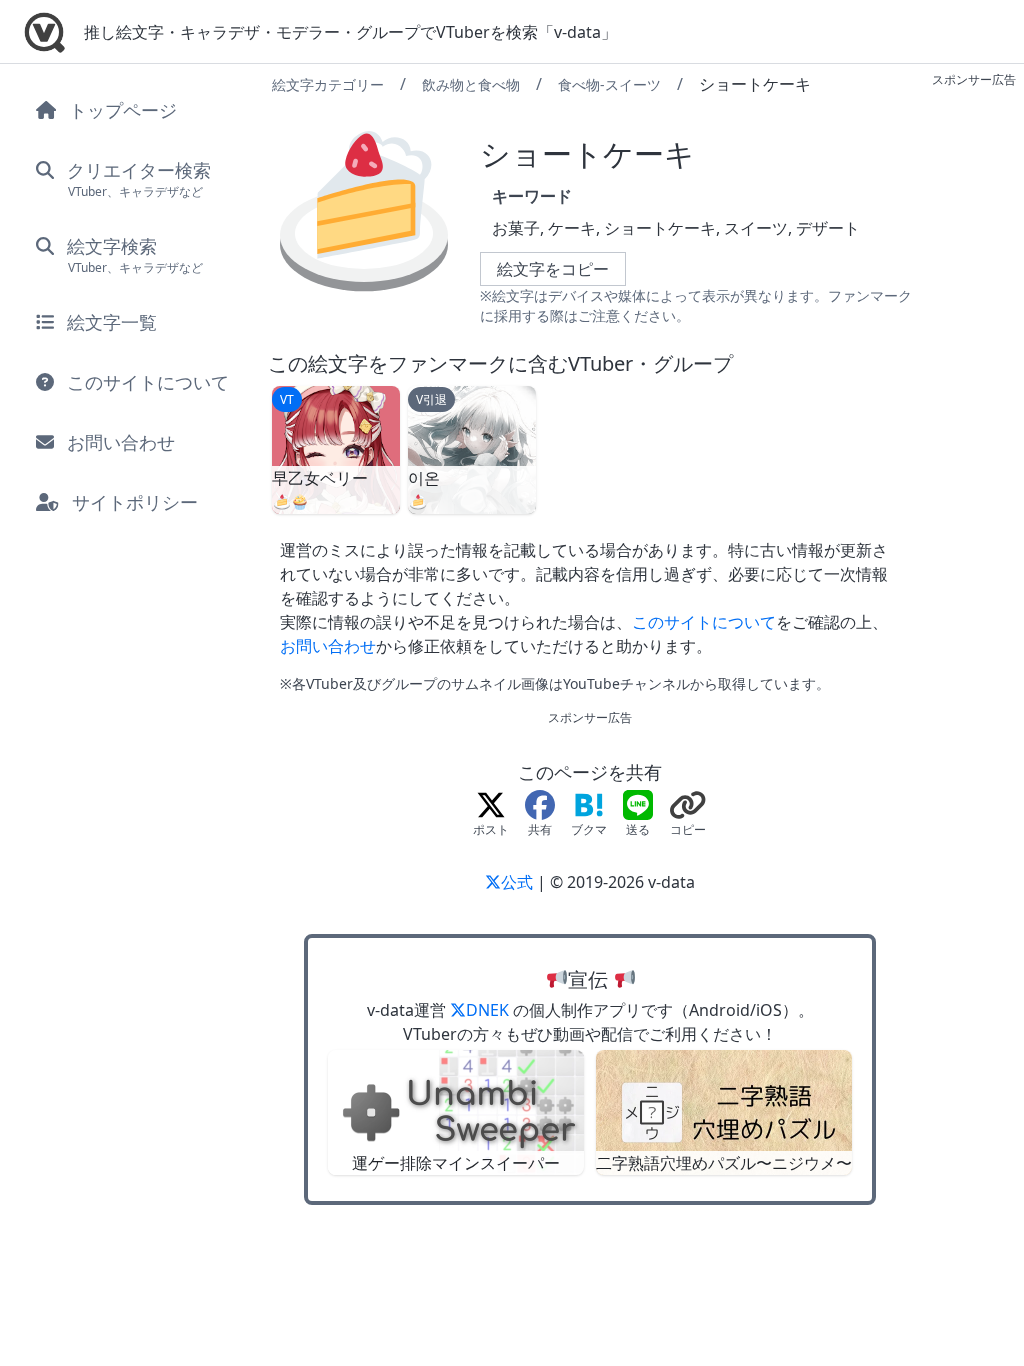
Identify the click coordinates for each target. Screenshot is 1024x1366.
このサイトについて (704, 622)
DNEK (489, 1010)
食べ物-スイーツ (609, 84)
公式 (519, 882)
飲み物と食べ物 (471, 84)
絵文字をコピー (553, 269)
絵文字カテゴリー (328, 84)
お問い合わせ (328, 646)
